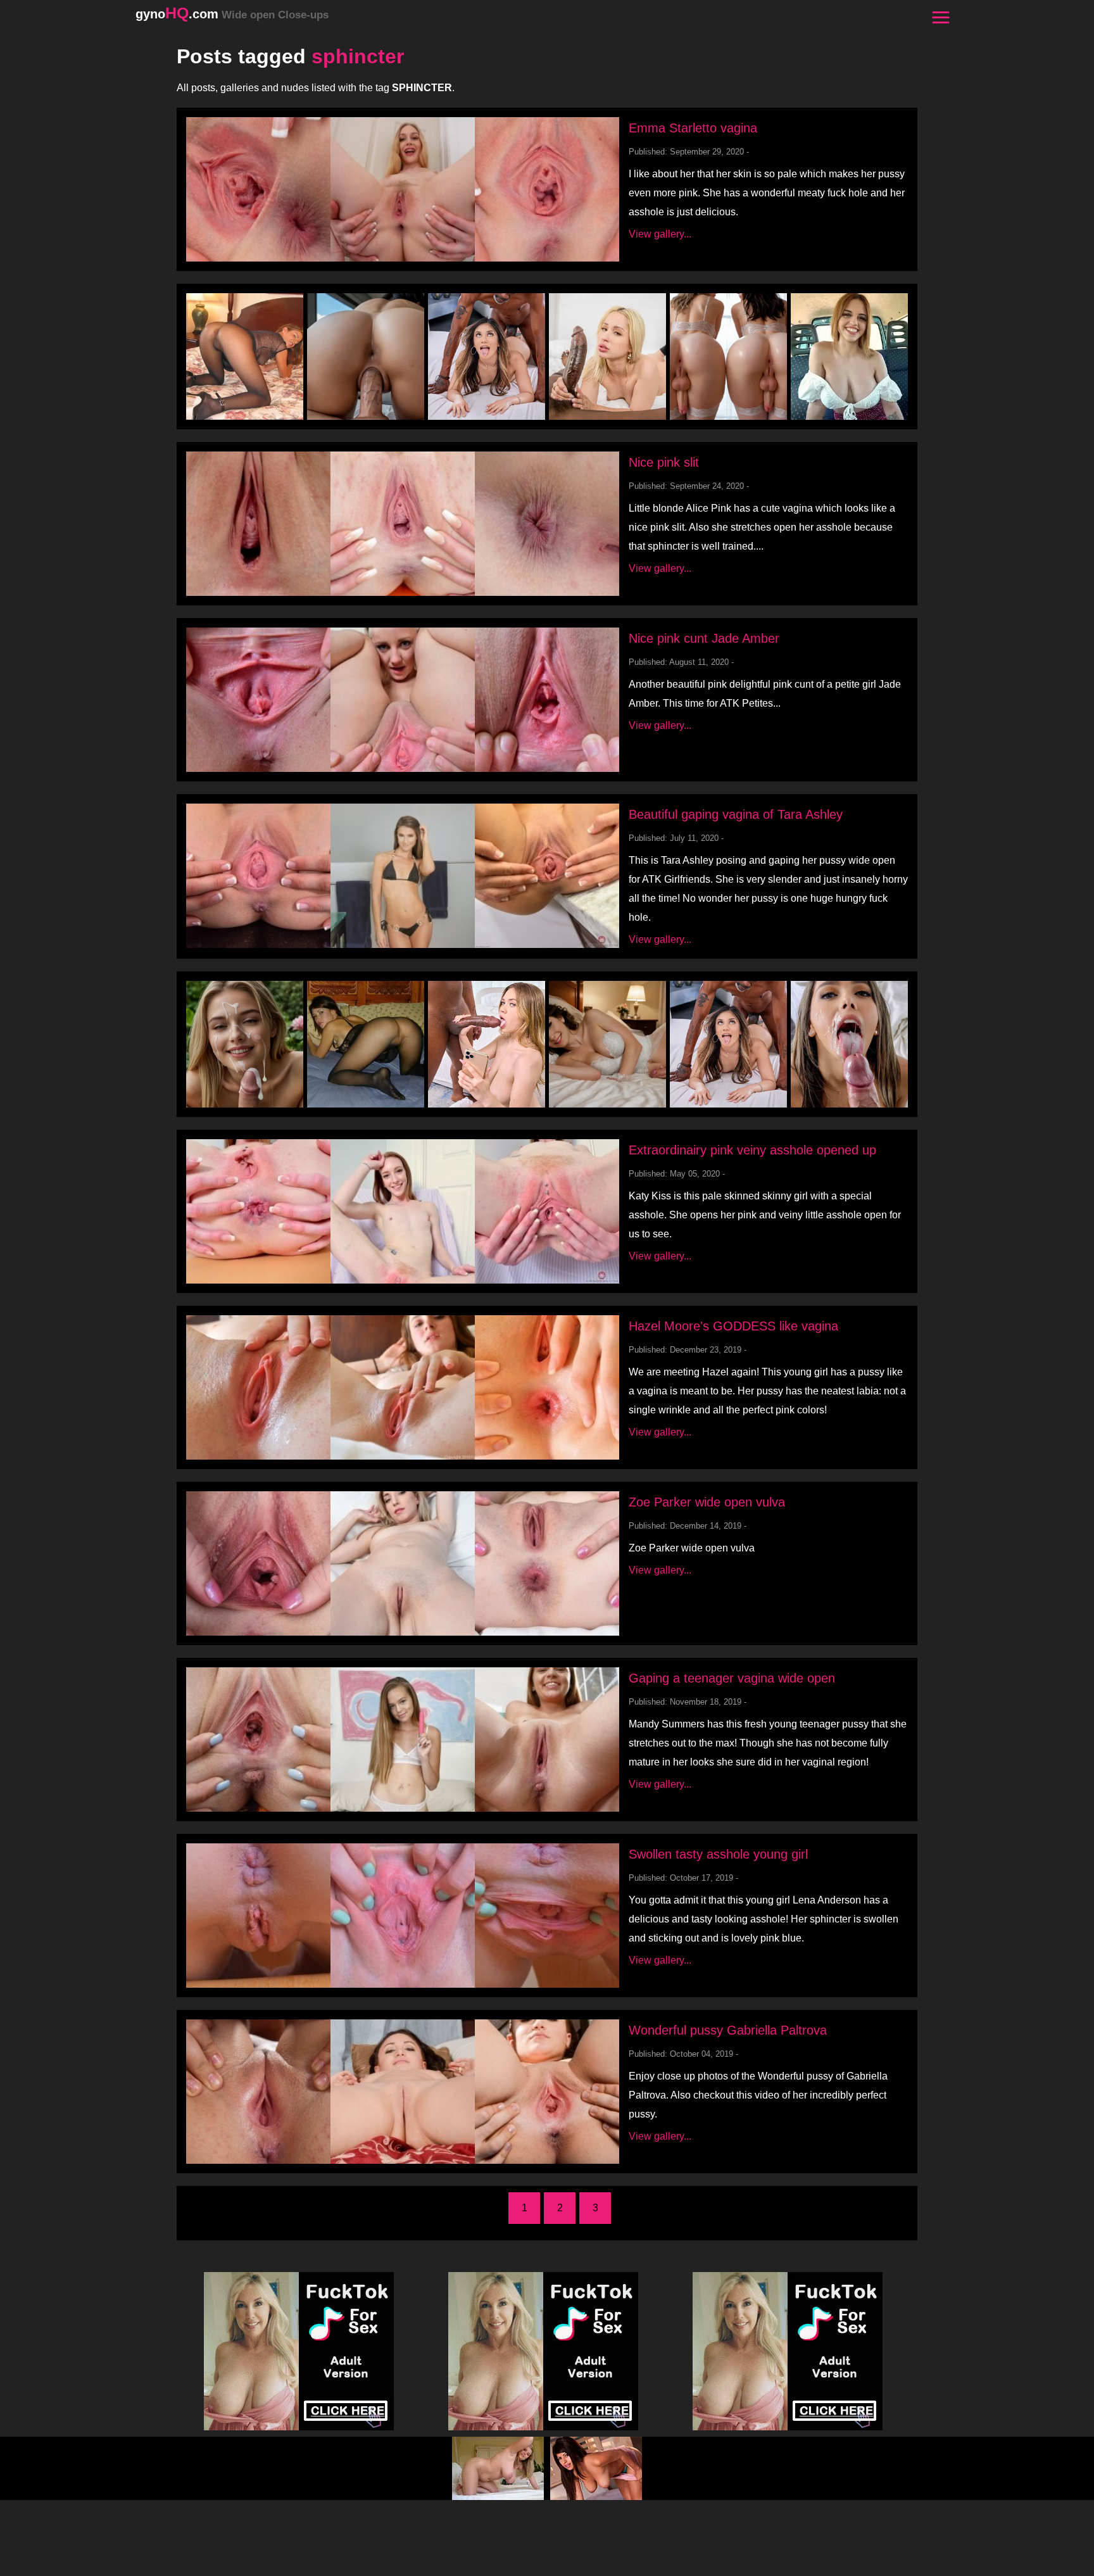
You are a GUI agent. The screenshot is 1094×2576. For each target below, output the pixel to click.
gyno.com (232, 14)
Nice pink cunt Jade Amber (704, 638)
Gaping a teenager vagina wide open (732, 1678)
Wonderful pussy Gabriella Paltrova (728, 2030)
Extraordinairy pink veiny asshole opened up (752, 1150)
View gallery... (660, 234)
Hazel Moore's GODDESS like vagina (733, 1326)
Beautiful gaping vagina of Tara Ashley (736, 814)
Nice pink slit (664, 462)
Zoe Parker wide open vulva (707, 1502)
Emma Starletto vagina (693, 128)
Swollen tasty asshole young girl (718, 1854)
